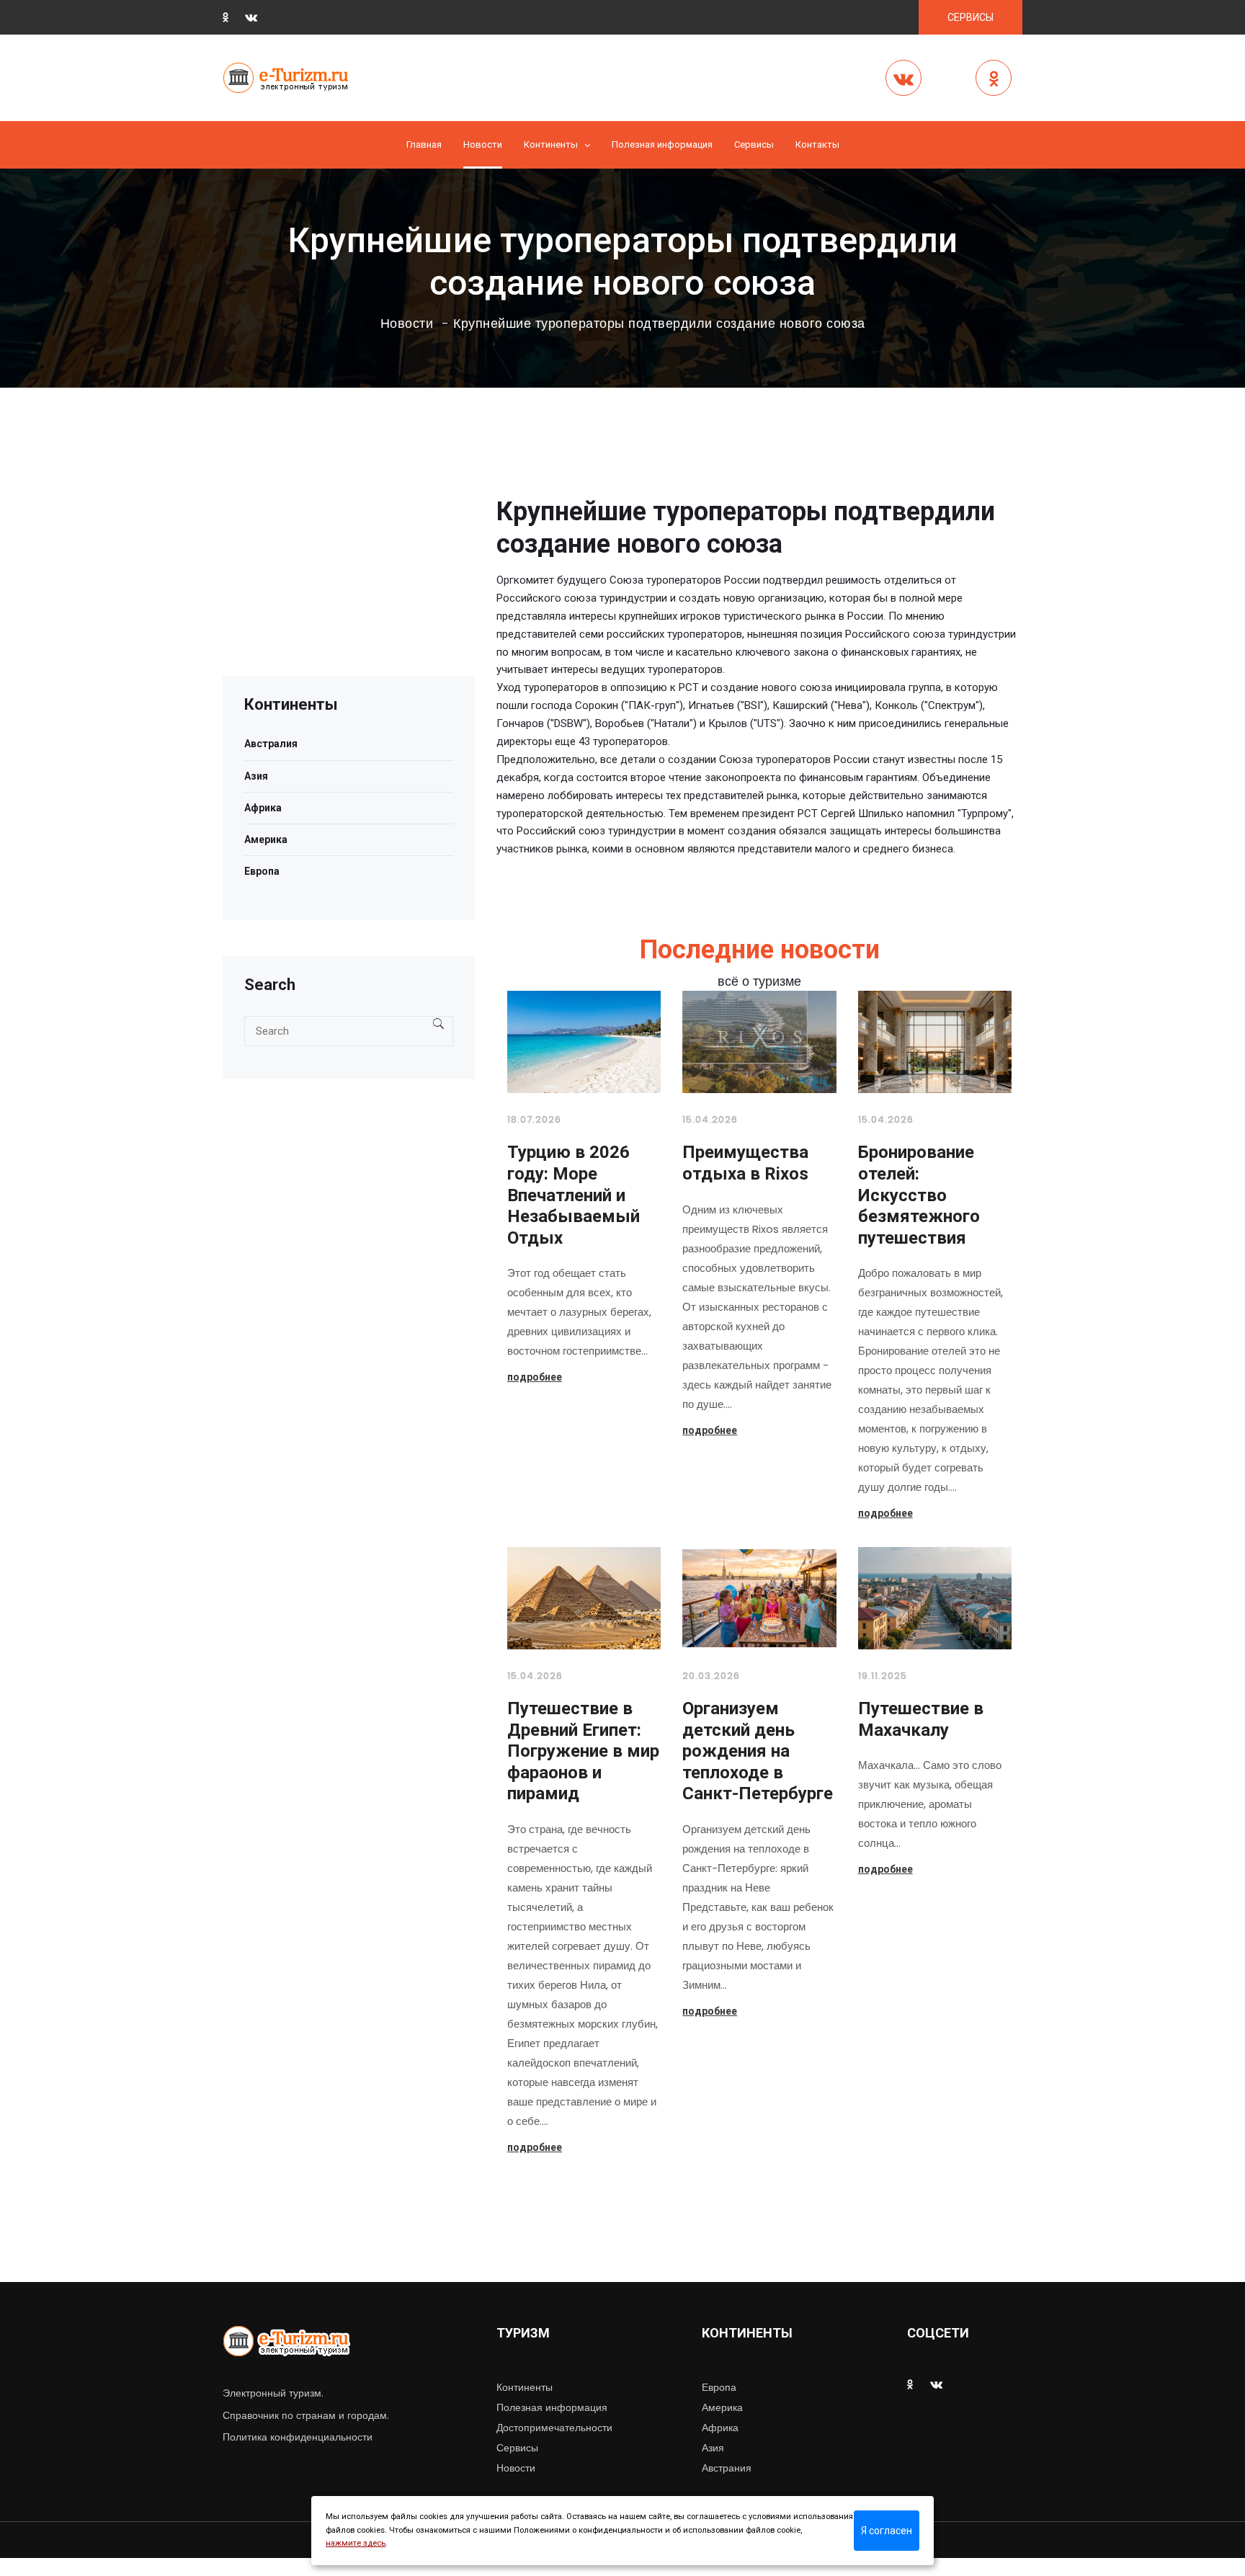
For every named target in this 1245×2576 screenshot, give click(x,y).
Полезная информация (662, 144)
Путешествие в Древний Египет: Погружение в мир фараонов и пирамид (583, 1751)
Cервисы (754, 144)
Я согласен (887, 2531)
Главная (424, 144)
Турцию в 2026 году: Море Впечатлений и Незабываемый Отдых (574, 1195)
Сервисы (517, 2448)
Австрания (727, 2468)
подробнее (535, 1377)
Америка (266, 839)
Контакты (817, 144)
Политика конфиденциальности (298, 2437)
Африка (263, 808)
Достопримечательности (554, 2428)
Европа (262, 871)
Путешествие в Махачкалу (921, 1719)
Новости (483, 144)
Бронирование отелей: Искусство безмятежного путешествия (919, 1195)
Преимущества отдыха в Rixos (745, 1163)
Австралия (271, 744)
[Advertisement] (349, 575)
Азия (256, 776)
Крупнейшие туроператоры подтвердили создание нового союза (659, 324)
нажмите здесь (356, 2543)
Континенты (551, 144)
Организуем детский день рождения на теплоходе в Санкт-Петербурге (758, 1751)
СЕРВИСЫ (970, 17)
